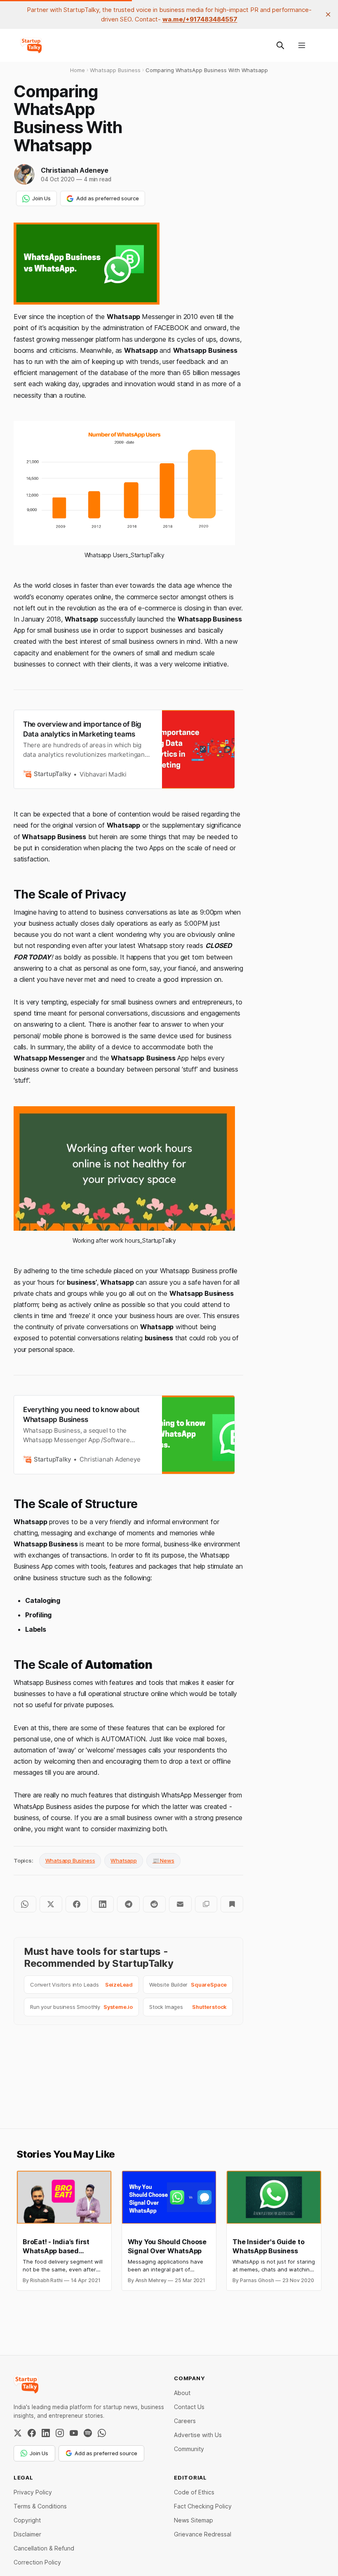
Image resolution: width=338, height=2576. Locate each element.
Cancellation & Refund (44, 2548)
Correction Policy (37, 2562)
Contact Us (189, 2407)
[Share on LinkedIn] (102, 1904)
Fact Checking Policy (203, 2506)
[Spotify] (88, 2433)
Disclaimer (27, 2534)
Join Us (41, 198)
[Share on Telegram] (128, 1904)
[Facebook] (32, 2433)
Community (189, 2449)
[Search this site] (280, 45)
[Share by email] (180, 1904)
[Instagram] (60, 2433)
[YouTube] (74, 2433)
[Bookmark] (232, 1904)
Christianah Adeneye (75, 170)
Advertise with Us (198, 2435)
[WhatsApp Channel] (102, 2433)
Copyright (27, 2520)
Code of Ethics (194, 2492)
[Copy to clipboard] (206, 1904)
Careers (185, 2421)
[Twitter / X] (18, 2433)
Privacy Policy (33, 2492)
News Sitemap (194, 2520)
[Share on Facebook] (77, 1904)
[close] (328, 14)
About (182, 2393)
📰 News (163, 1860)
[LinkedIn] (46, 2433)
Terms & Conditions (40, 2506)
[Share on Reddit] (154, 1904)
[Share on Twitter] (51, 1904)
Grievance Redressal (203, 2534)
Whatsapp (123, 1860)
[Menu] (302, 45)
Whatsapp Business (70, 1860)
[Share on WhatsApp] (25, 1904)
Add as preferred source (108, 198)
